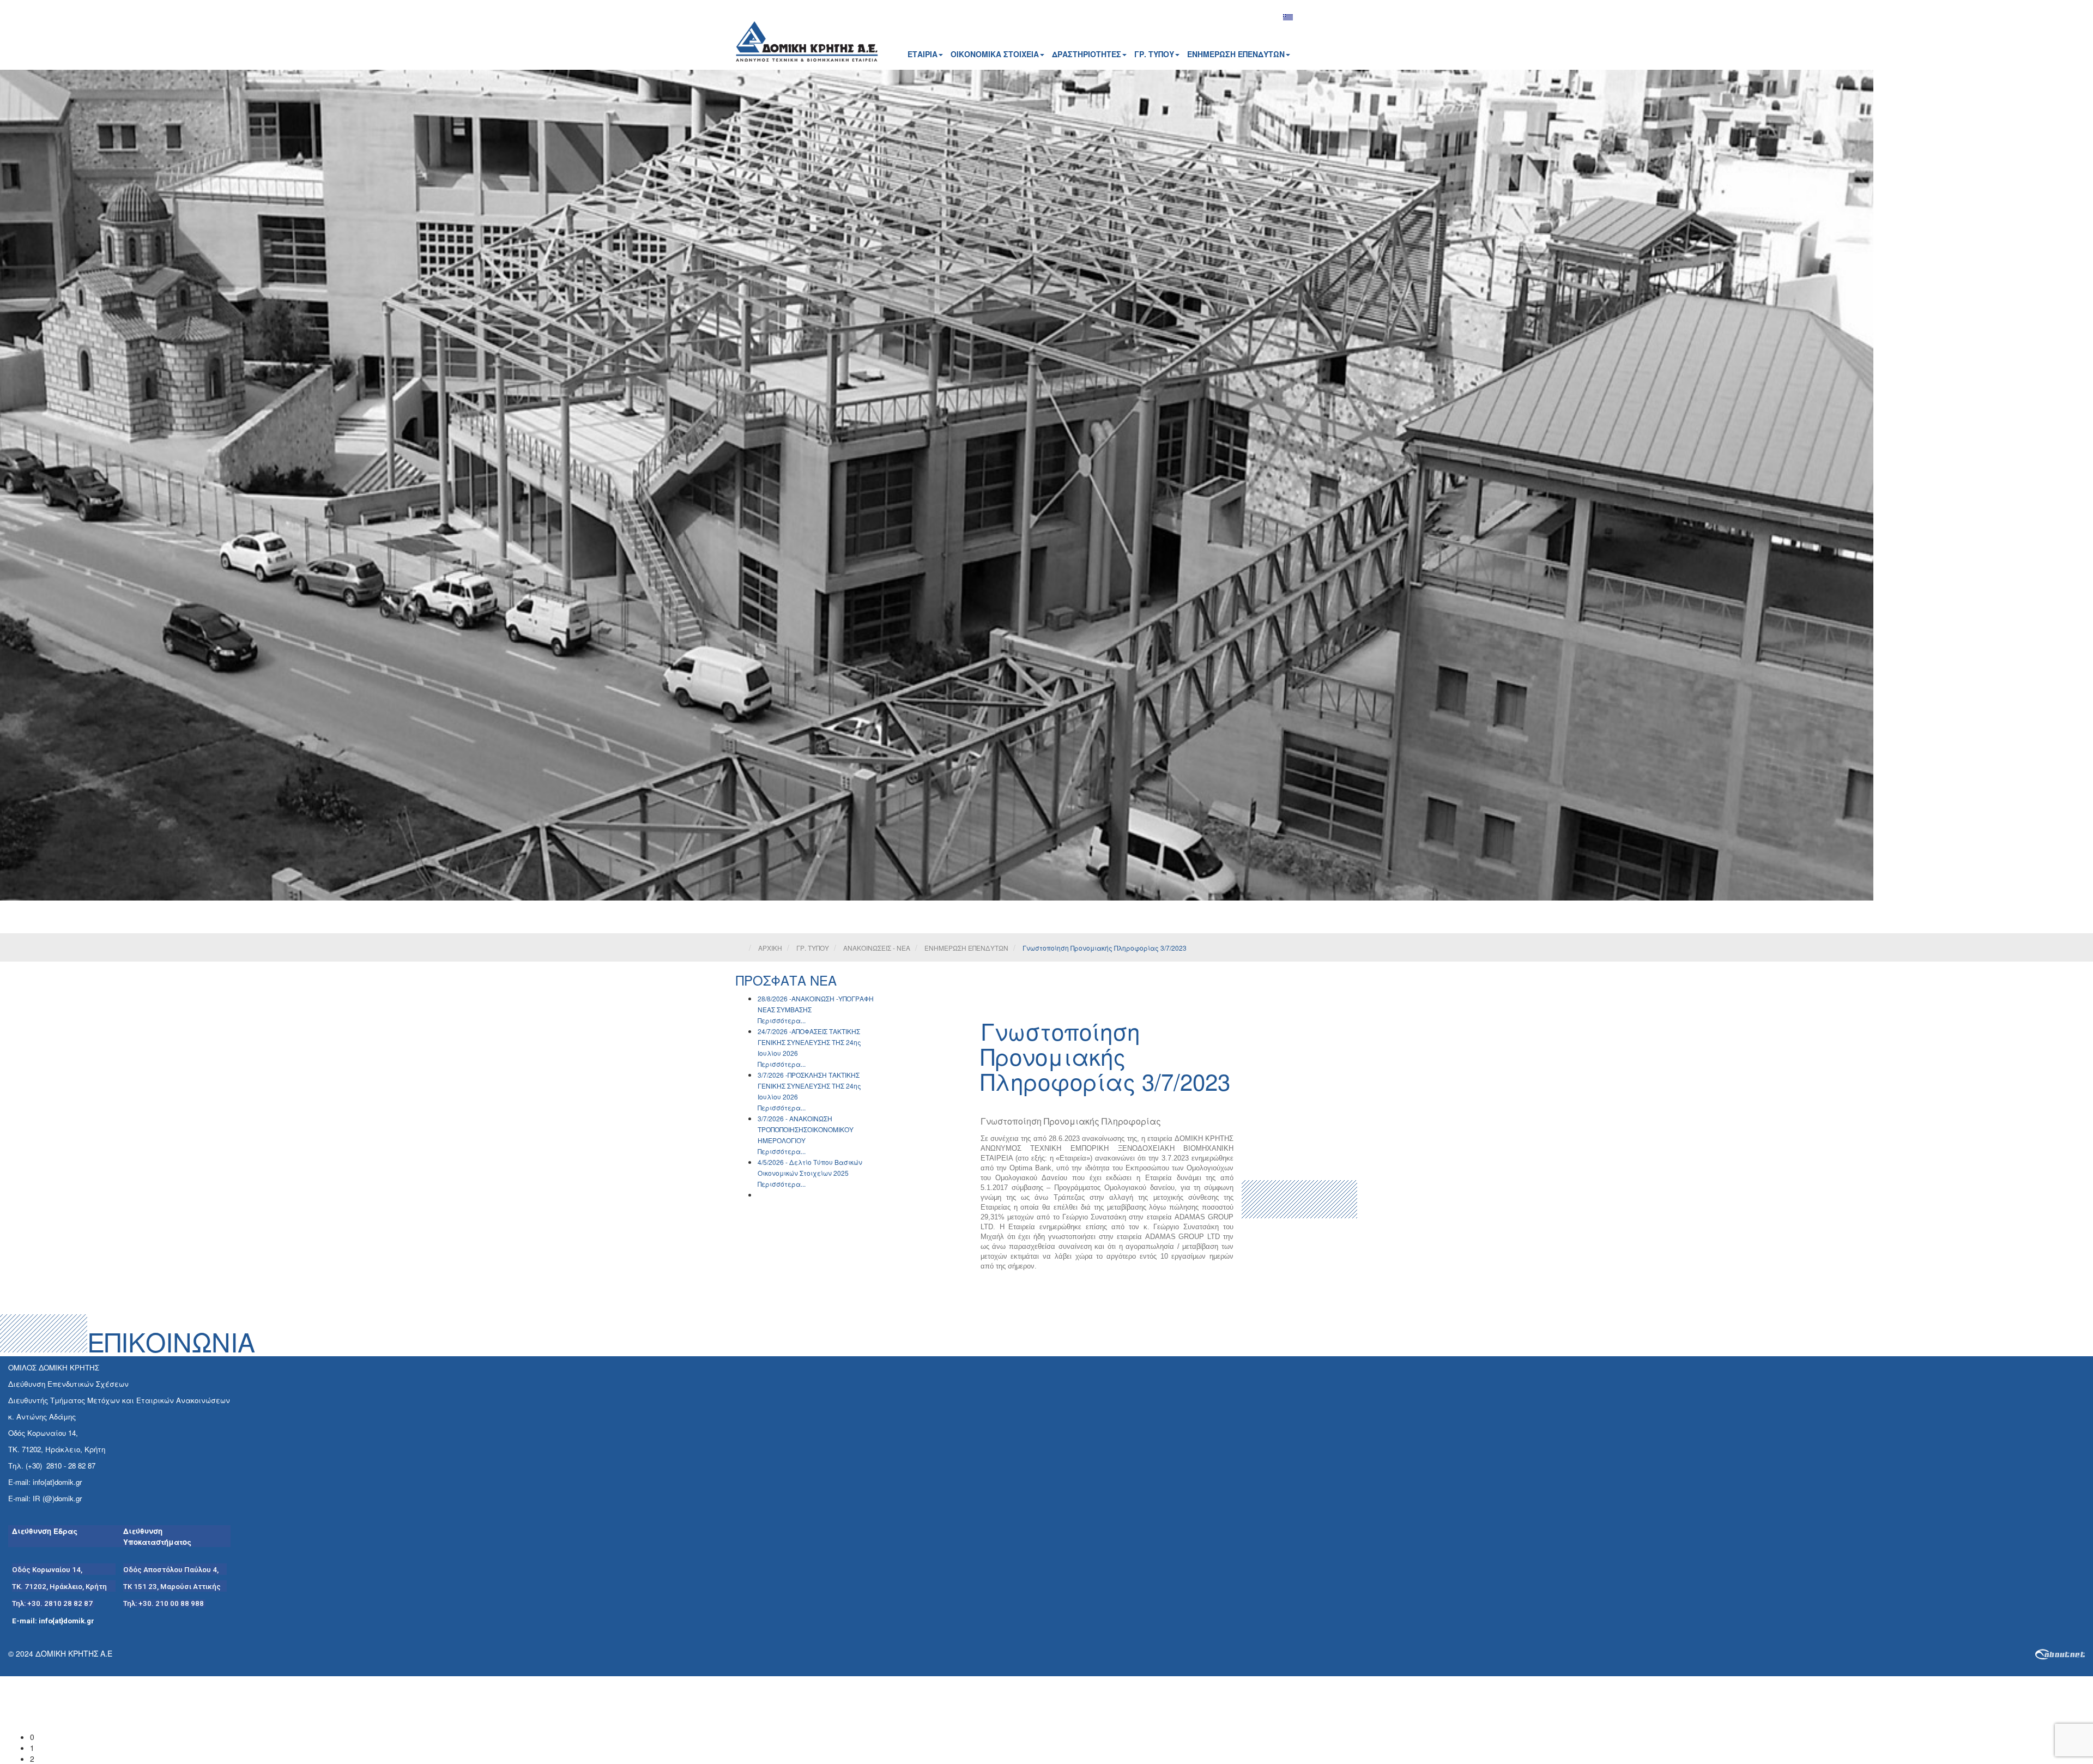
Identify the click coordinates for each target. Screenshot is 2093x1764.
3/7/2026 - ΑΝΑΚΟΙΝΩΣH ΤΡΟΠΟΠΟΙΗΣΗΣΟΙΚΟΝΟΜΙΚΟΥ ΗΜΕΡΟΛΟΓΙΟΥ (806, 1129)
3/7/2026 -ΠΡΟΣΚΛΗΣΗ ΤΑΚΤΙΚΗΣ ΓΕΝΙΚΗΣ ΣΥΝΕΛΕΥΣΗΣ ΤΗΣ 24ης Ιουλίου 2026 (809, 1086)
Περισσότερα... (782, 1020)
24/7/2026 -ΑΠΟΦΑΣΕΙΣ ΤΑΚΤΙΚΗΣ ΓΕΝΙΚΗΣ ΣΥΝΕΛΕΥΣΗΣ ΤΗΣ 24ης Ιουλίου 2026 (809, 1042)
